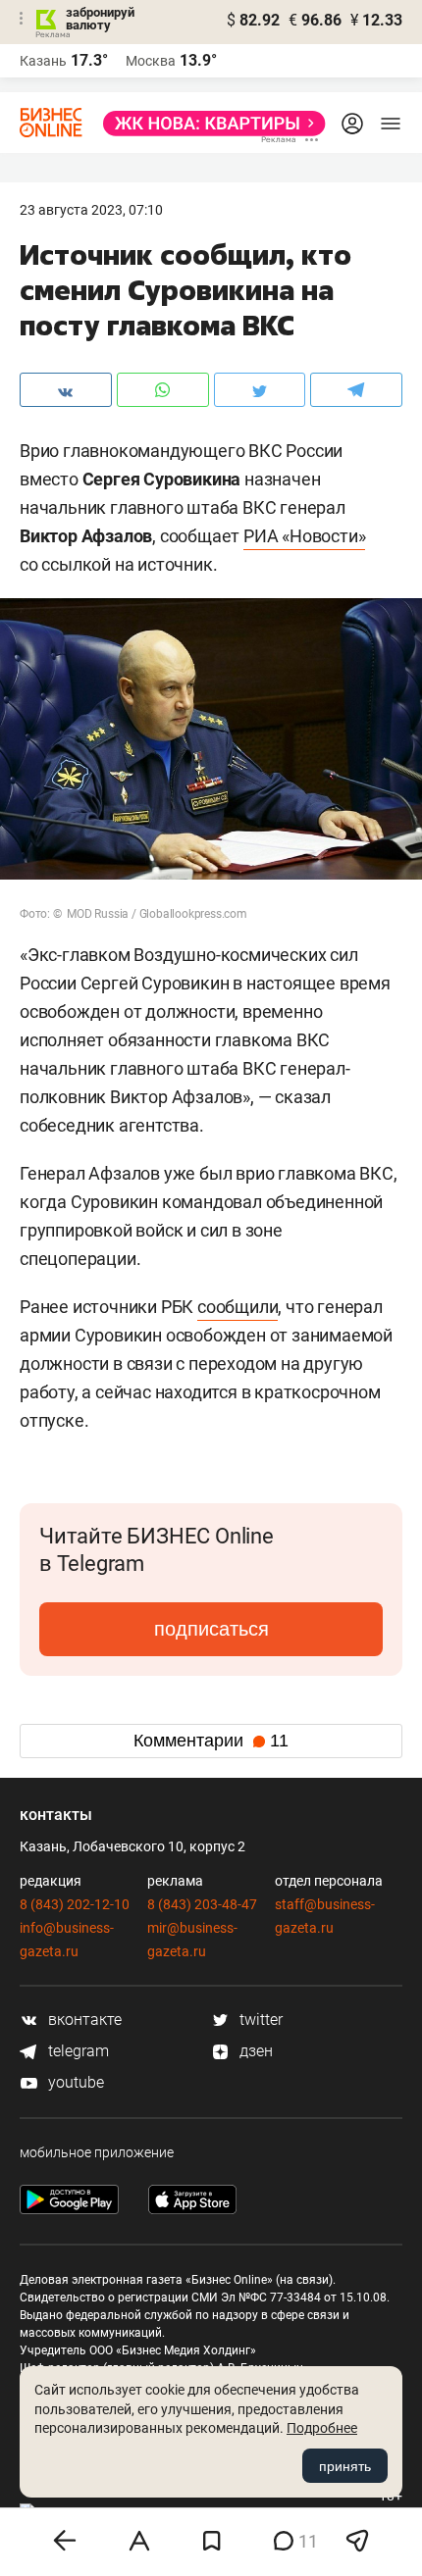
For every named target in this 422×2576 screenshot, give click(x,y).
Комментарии (211, 1741)
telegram (77, 2051)
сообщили (237, 1307)
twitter (259, 2020)
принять (345, 2466)
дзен (254, 2051)
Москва (151, 61)
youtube (74, 2082)
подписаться (211, 1629)
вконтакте (83, 2020)
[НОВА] (209, 124)
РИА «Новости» (304, 536)
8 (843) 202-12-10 (75, 1904)
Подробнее (322, 2428)
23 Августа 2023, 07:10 (91, 210)
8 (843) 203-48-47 (202, 1904)
